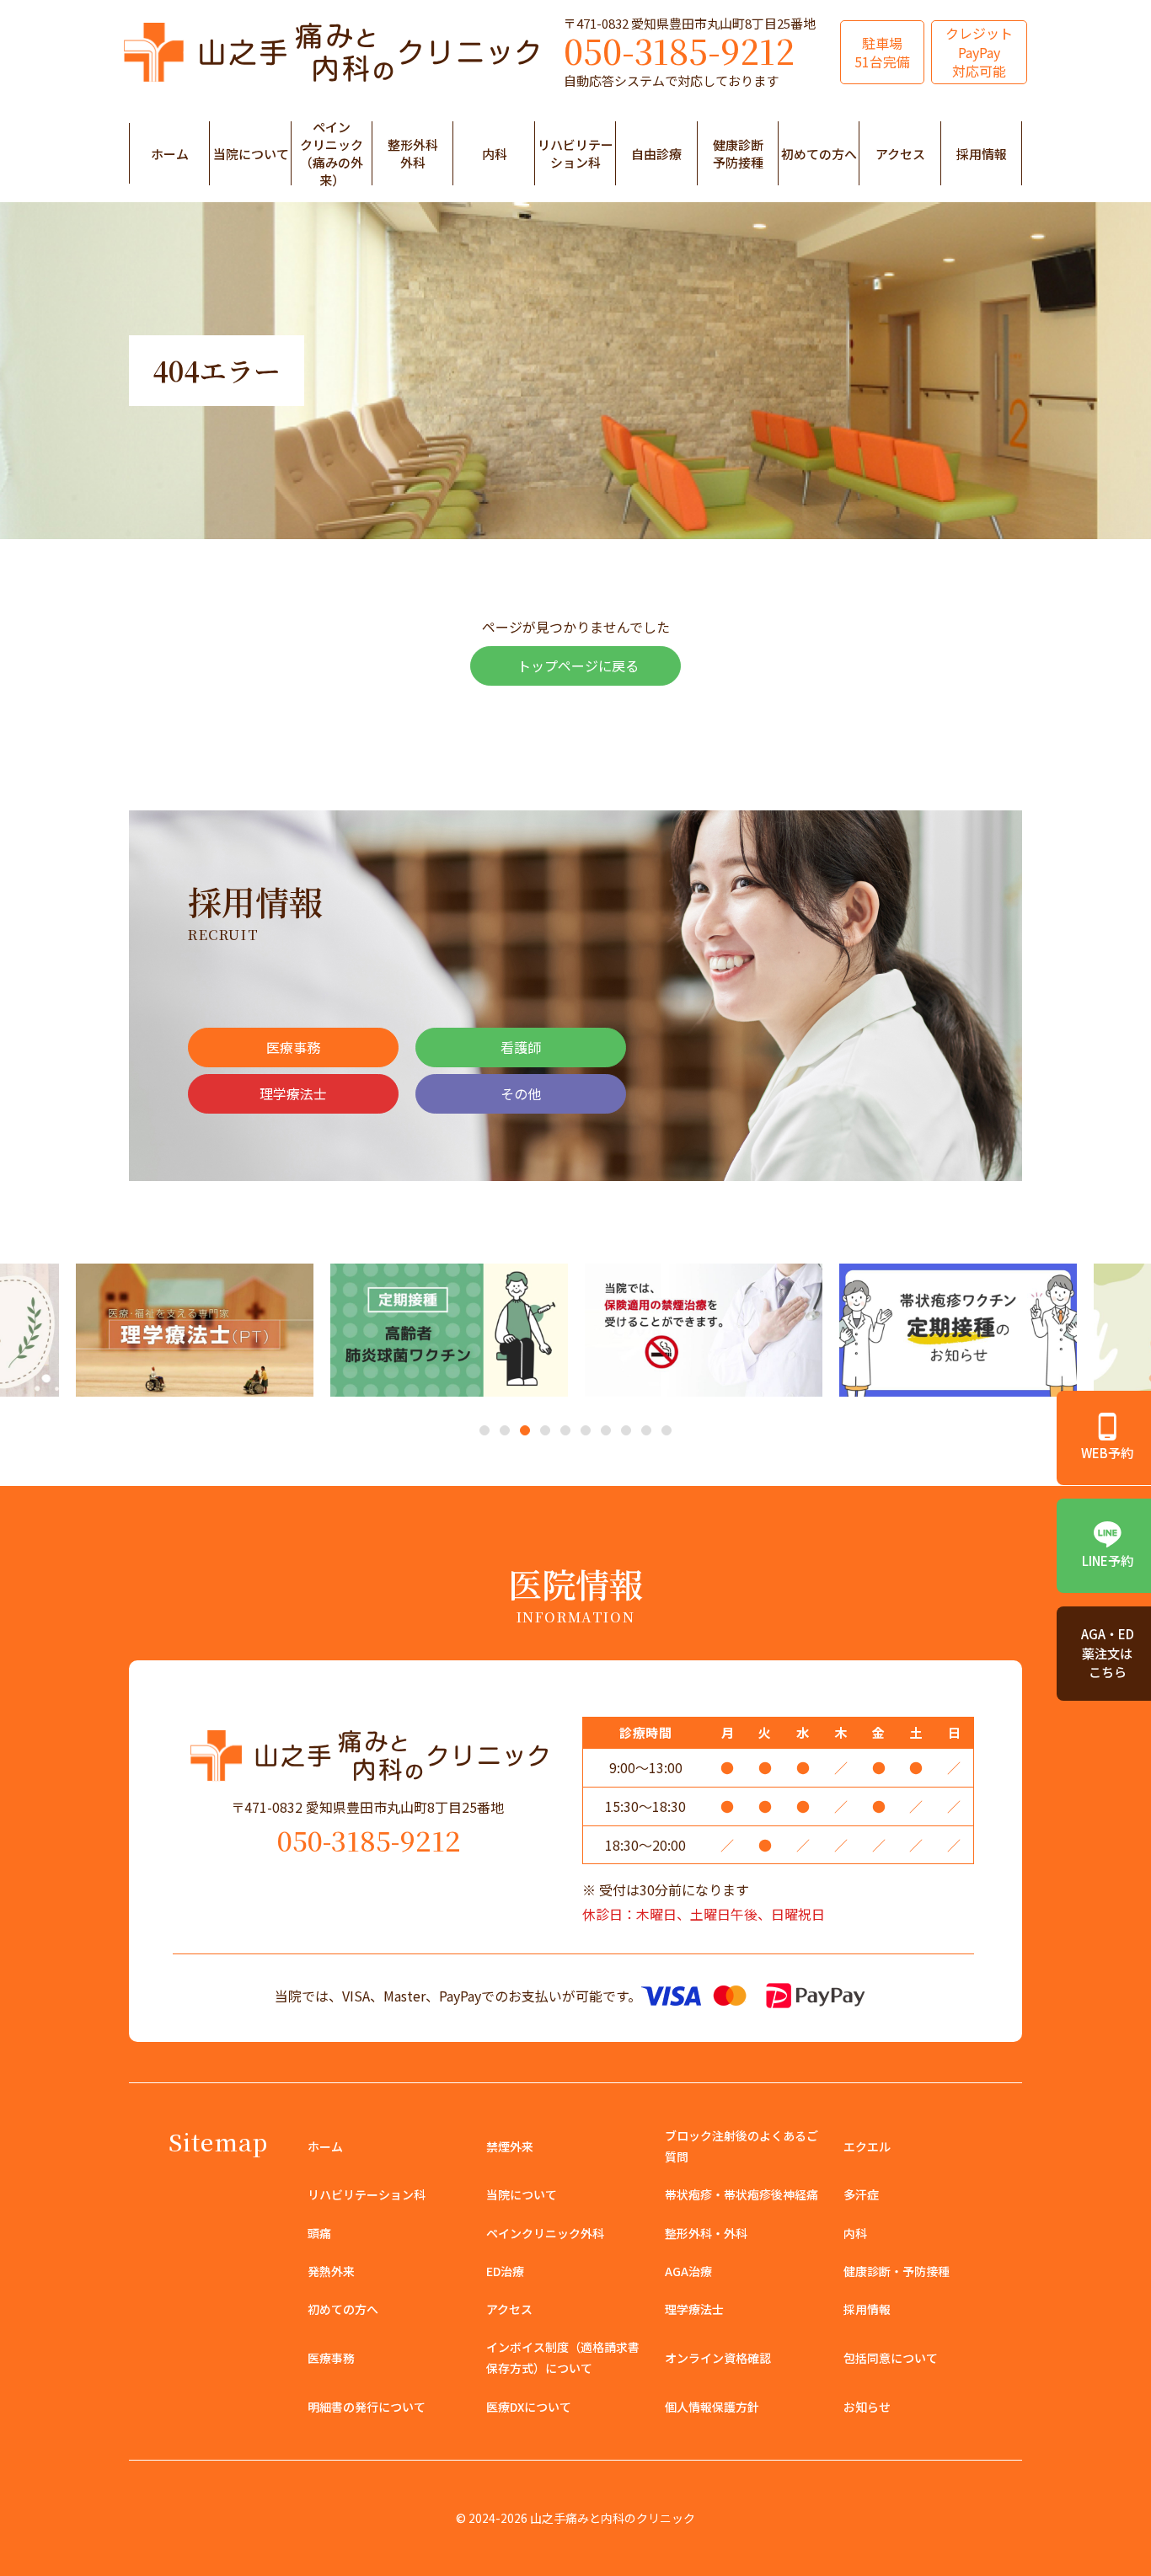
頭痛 (319, 2233)
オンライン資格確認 (718, 2358)
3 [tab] (525, 1432)
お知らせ (867, 2407)
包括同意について (891, 2358)
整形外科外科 (413, 153)
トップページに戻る (578, 665)
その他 (521, 1093)
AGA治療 (688, 2271)
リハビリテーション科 (575, 153)
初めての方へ (819, 154)
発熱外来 (331, 2271)
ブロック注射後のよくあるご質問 (741, 2146)
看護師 (521, 1047)
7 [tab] (606, 1432)
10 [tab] (667, 1432)
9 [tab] (647, 1432)
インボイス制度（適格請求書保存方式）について (563, 2357)
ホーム (170, 154)
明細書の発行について (367, 2407)
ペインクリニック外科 (545, 2233)
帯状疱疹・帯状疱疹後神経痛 (741, 2194)
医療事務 (293, 1047)
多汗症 (861, 2194)
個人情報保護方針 (712, 2407)
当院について (251, 154)
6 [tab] (586, 1432)
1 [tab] (485, 1432)
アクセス (900, 154)
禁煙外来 (510, 2146)
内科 (495, 154)
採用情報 (982, 154)
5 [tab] (566, 1432)
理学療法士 (293, 1093)
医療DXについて (529, 2407)
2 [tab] (505, 1432)
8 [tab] (626, 1432)
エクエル (867, 2146)
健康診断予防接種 (738, 153)
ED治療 (505, 2271)
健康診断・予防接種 (897, 2271)
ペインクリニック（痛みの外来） (332, 153)
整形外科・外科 (706, 2233)
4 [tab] (546, 1432)
